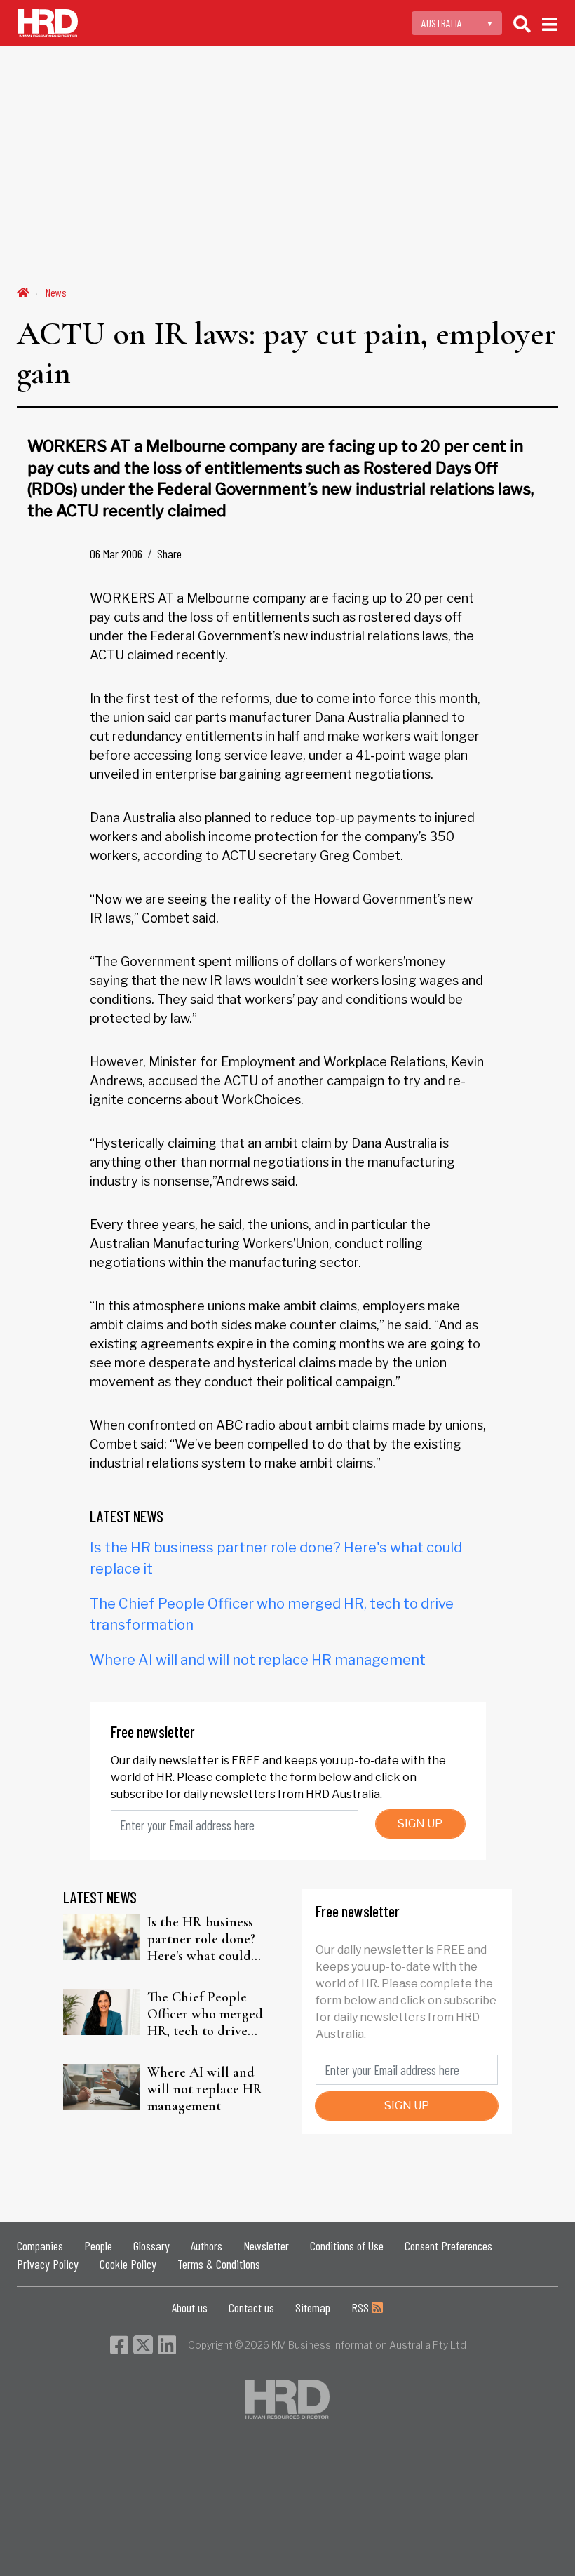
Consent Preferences (448, 2246)
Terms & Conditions (219, 2264)
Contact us (251, 2307)
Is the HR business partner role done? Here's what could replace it (201, 1939)
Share (169, 554)
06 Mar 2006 (116, 554)
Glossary (151, 2246)
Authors (207, 2246)
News (56, 292)
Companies (40, 2246)
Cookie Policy (128, 2264)
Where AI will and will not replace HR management (258, 1660)
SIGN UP (420, 1824)
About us (190, 2307)
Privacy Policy (48, 2264)
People (98, 2246)
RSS (361, 2307)
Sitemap (313, 2307)
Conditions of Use (347, 2246)
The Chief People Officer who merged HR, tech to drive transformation (205, 2014)
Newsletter (266, 2246)
